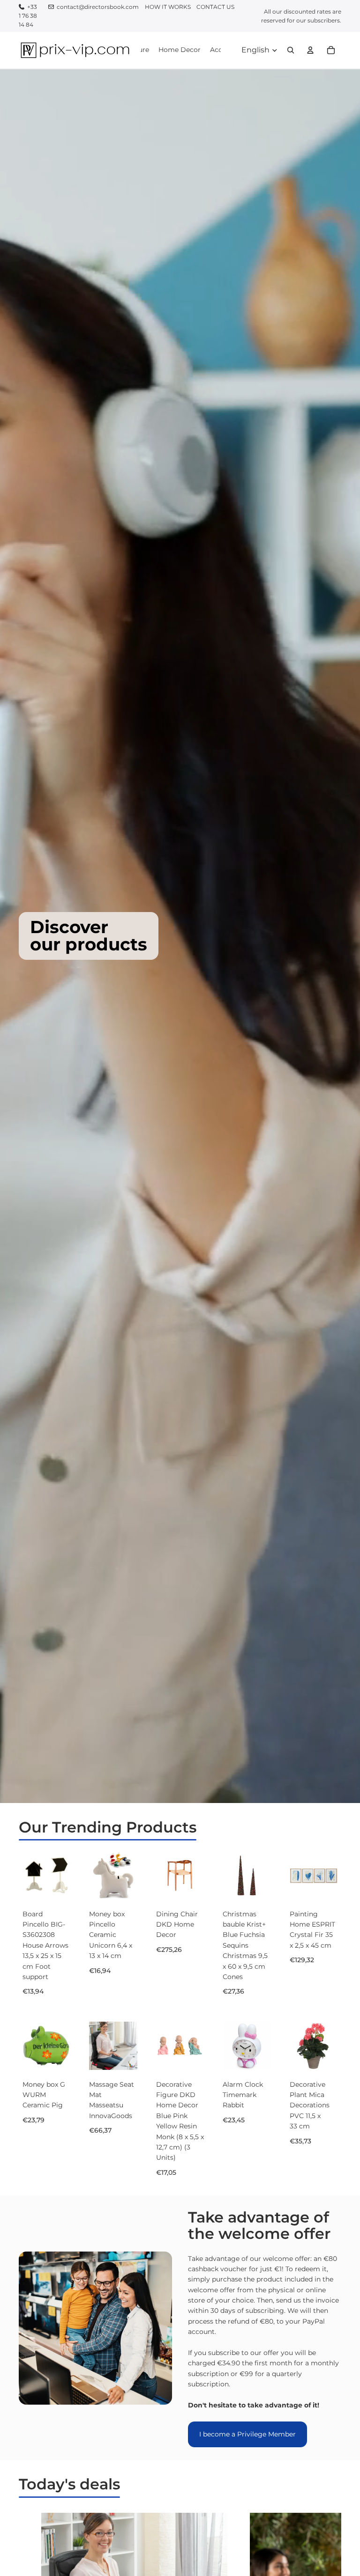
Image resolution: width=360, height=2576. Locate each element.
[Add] (56, 1885)
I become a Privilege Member (247, 2434)
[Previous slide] (99, 1876)
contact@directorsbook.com (98, 7)
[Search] (291, 50)
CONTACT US (215, 7)
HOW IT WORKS (168, 7)
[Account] (310, 50)
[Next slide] (127, 1876)
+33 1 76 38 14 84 (28, 16)
